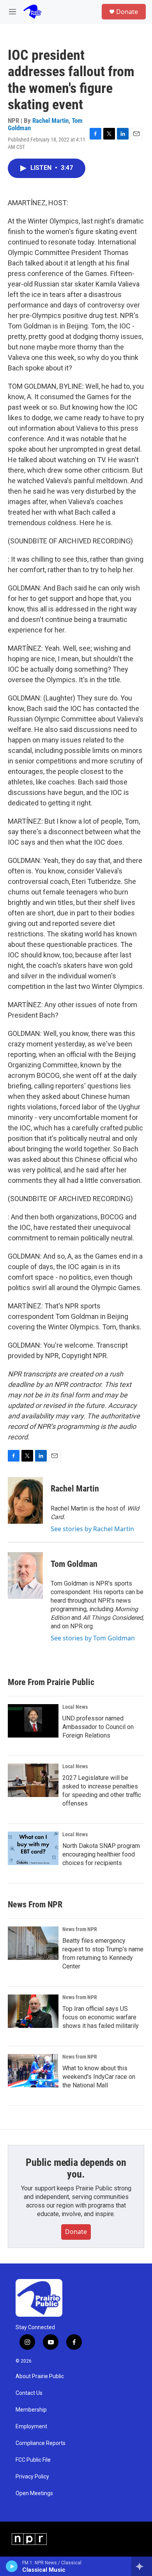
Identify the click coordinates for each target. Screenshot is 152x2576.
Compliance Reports (41, 2443)
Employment (31, 2427)
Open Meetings (34, 2493)
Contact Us (29, 2393)
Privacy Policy (32, 2477)
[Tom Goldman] (25, 1575)
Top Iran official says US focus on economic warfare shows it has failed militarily (101, 2017)
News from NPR (80, 1929)
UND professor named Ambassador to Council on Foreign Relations (98, 1727)
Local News (75, 1707)
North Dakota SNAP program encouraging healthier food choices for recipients (101, 1854)
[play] (12, 2566)
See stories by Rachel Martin (92, 1529)
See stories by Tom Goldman (93, 1638)
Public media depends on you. (76, 2168)
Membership (31, 2410)
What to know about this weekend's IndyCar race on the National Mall (99, 2077)
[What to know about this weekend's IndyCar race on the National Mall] (33, 2071)
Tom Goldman (74, 1564)
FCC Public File (33, 2460)
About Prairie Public (40, 2376)
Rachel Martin (50, 121)
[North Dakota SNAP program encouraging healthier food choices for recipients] (33, 1848)
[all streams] (142, 2566)
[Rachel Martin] (25, 1500)
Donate (127, 12)
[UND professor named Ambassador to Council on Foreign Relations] (33, 1721)
